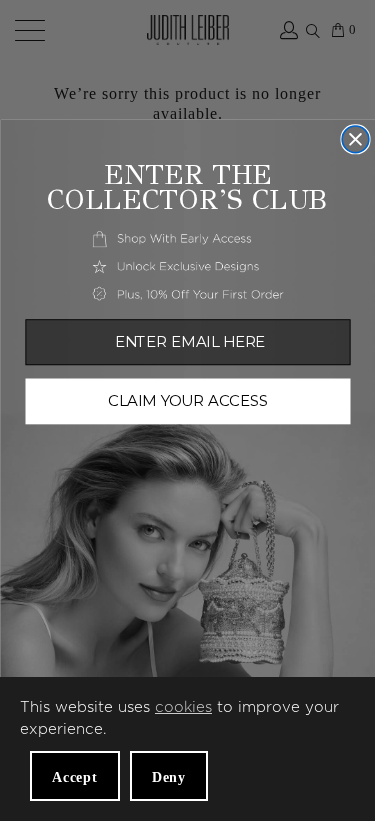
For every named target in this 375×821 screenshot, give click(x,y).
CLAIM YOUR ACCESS (188, 401)
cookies (183, 707)
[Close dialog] (355, 139)
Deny (169, 777)
